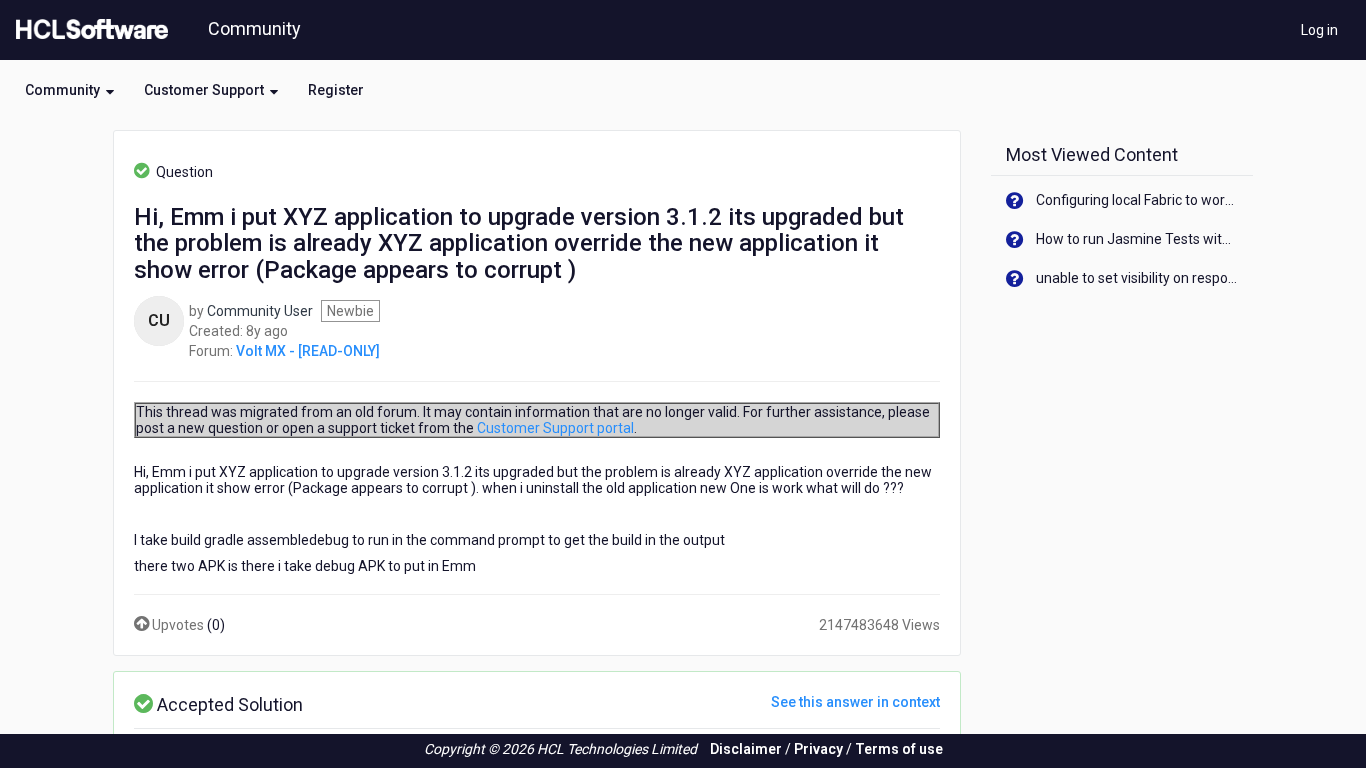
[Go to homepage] (88, 30)
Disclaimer (746, 749)
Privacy (818, 749)
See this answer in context (855, 702)
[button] (69, 90)
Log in (1319, 30)
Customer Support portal (555, 428)
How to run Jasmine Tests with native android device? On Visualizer (1137, 239)
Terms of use (899, 749)
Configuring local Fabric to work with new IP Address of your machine (1137, 200)
